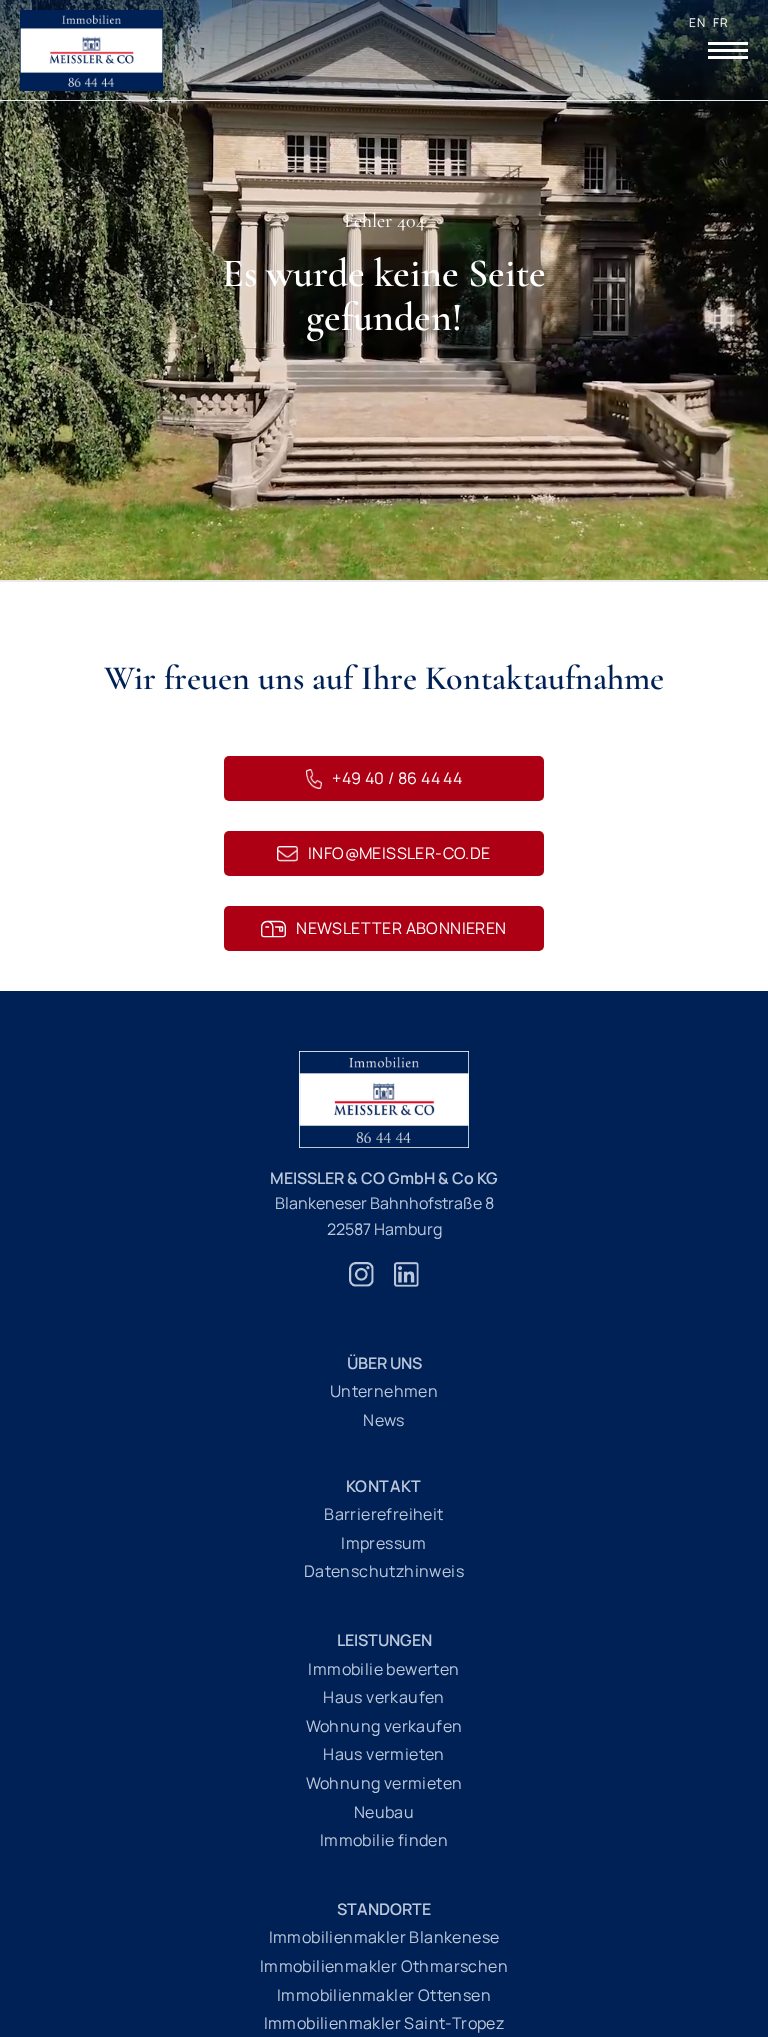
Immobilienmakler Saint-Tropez (384, 2023)
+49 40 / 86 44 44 (397, 778)
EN (697, 22)
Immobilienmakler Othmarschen (384, 1966)
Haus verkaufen (384, 1697)
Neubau (384, 1812)
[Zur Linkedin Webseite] (406, 1284)
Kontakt (384, 1486)
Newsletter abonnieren (401, 928)
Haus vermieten (384, 1754)
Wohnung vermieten (384, 1783)
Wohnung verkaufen (384, 1726)
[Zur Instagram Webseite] (361, 1284)
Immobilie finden (384, 1840)
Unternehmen (384, 1391)
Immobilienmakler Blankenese (384, 1937)
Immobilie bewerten (383, 1669)
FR (720, 22)
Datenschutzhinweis (384, 1571)
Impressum (384, 1543)
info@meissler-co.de (399, 853)
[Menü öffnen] (728, 50)
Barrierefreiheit (383, 1514)
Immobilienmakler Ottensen (384, 1995)
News (384, 1420)
